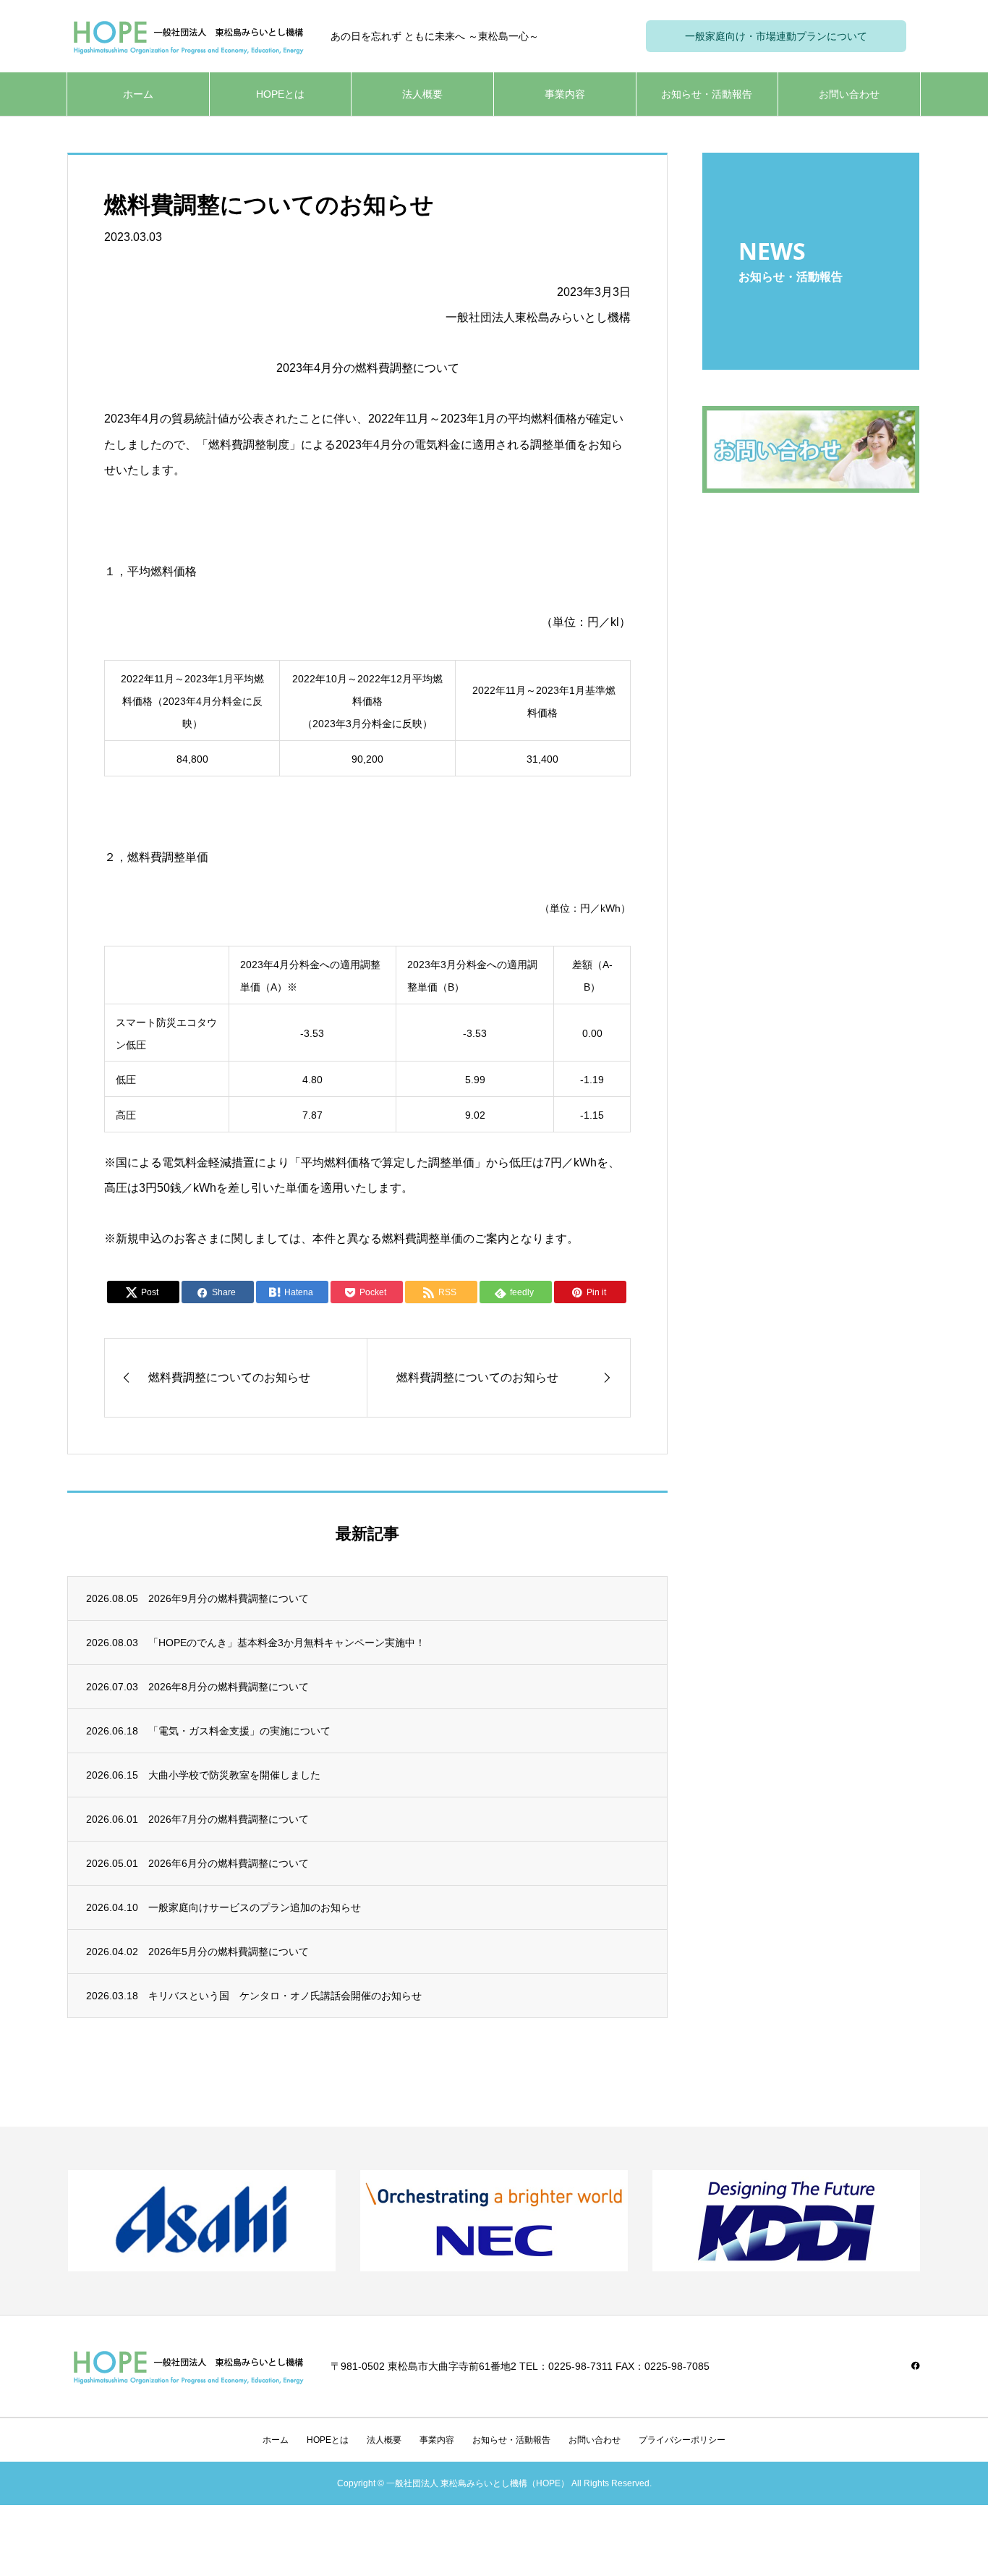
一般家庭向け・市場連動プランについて (776, 36)
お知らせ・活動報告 (707, 94)
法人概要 (422, 94)
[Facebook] (916, 2365)
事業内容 (565, 94)
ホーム (138, 94)
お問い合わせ (849, 94)
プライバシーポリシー (682, 2440)
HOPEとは (280, 94)
